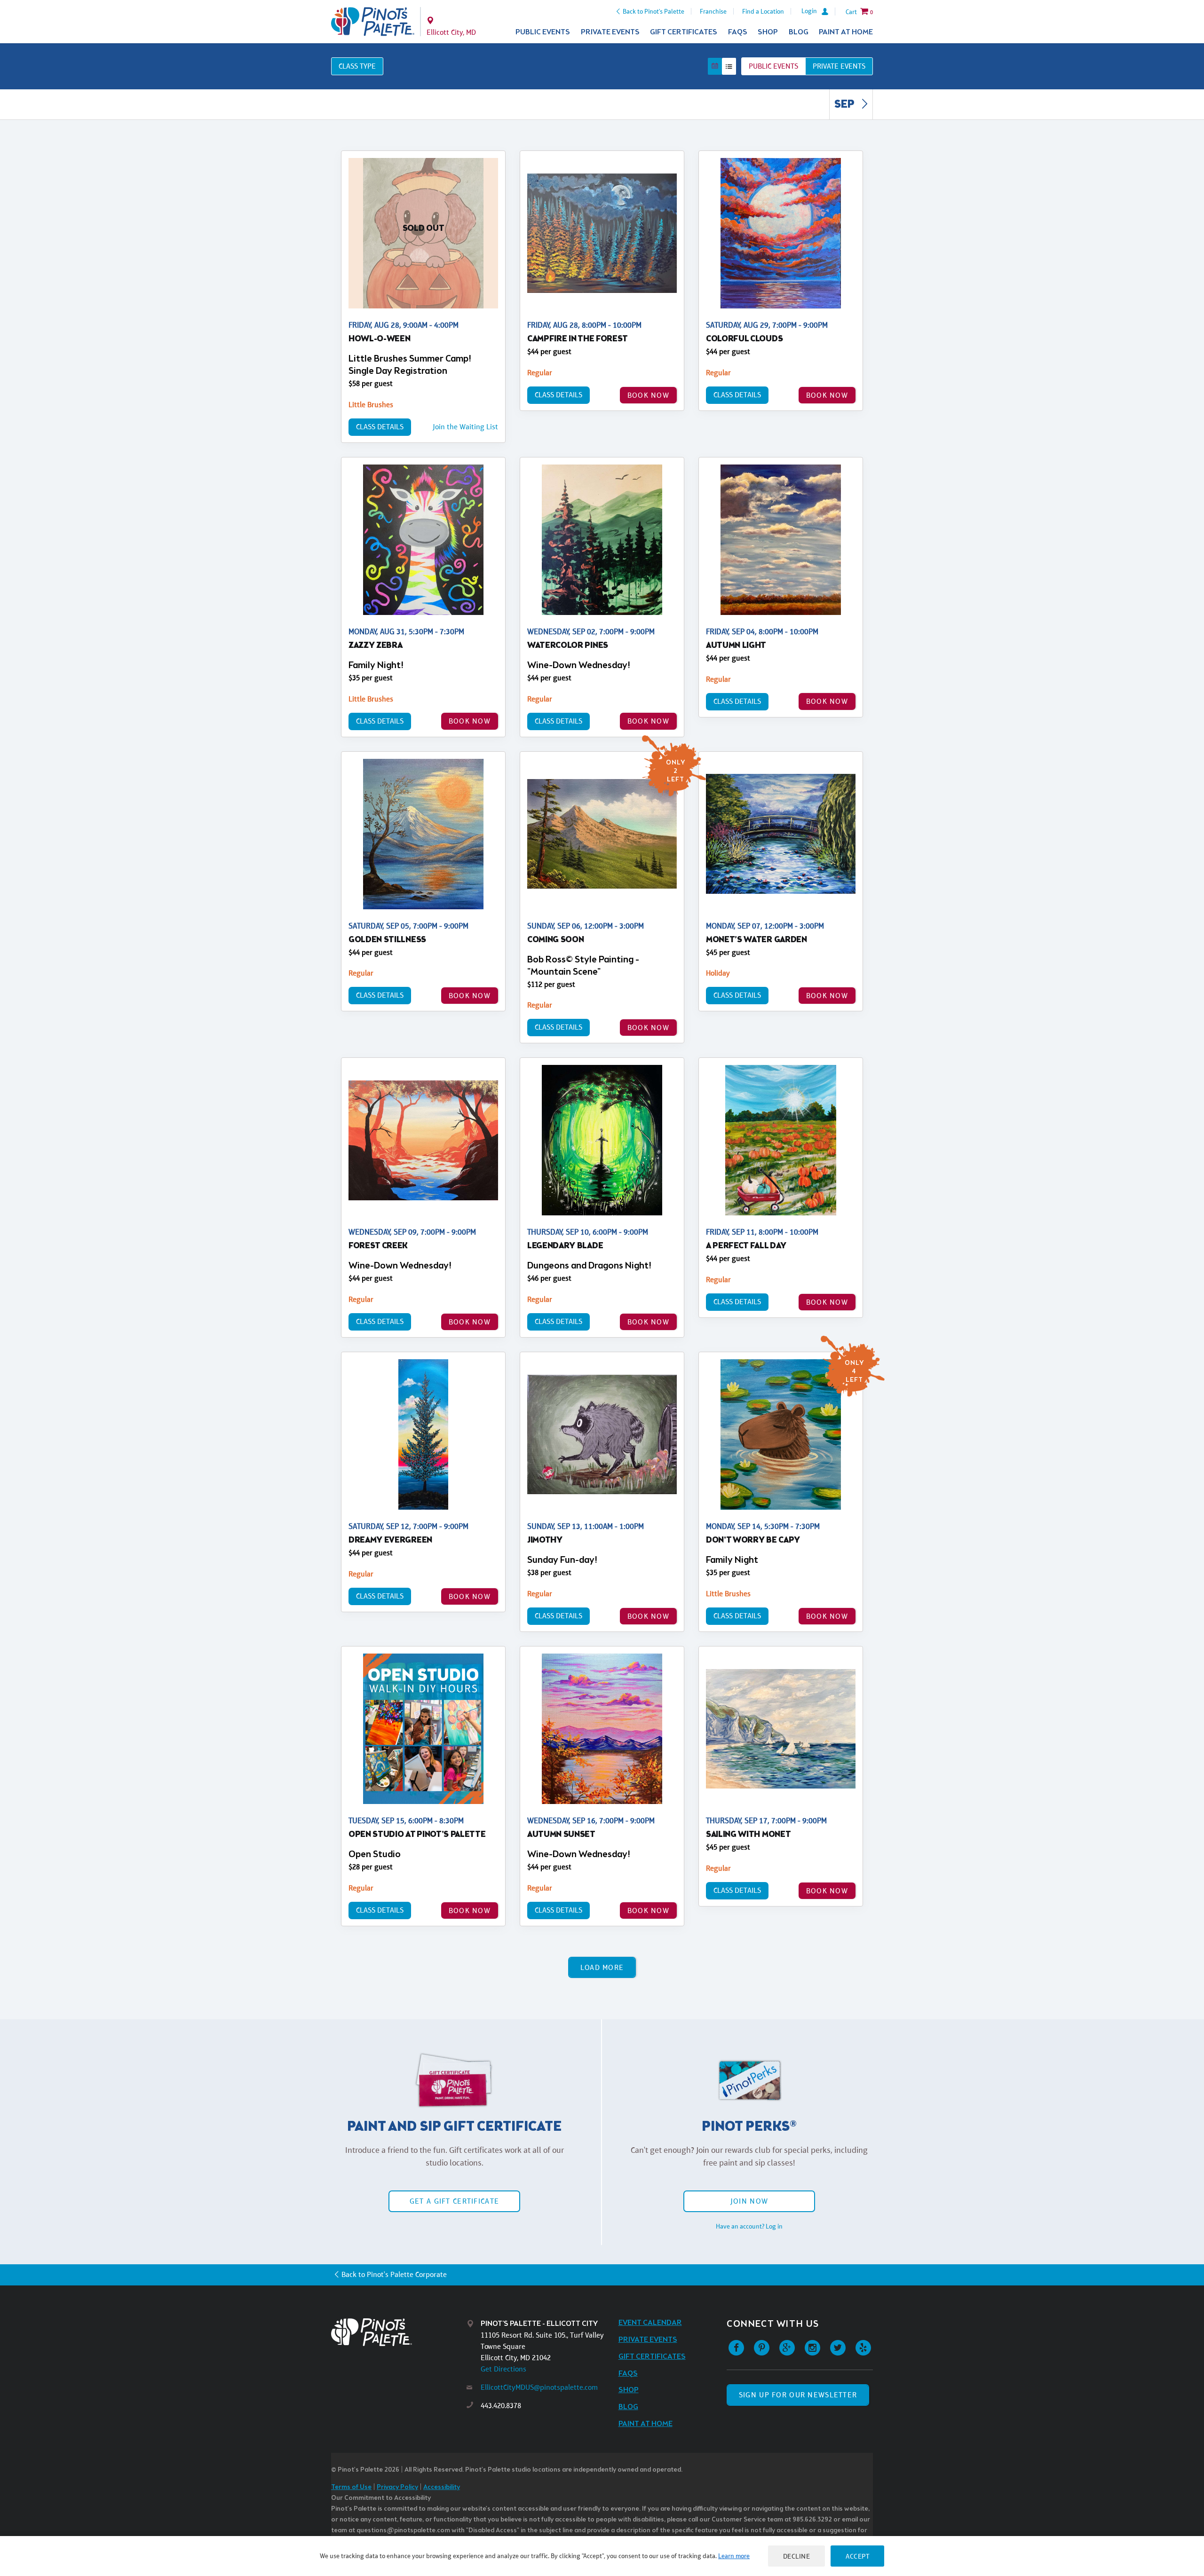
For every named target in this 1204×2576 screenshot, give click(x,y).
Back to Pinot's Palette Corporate (394, 2274)
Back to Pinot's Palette (653, 11)
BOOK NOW (648, 395)
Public (773, 66)
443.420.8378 (501, 2406)
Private (839, 66)
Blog (799, 32)
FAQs (738, 32)
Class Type (357, 66)
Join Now (749, 2201)
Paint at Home (846, 32)
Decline (797, 2556)
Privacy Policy (397, 2487)
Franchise (713, 11)
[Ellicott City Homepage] (373, 22)
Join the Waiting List (465, 427)
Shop (768, 32)
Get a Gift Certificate (454, 2201)
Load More (602, 1967)
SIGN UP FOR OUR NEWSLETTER (798, 2395)
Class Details (380, 427)
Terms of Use (351, 2487)
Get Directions (503, 2369)
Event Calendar (650, 2323)
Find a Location (763, 11)
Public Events (543, 32)
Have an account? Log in (749, 2226)
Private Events (610, 32)
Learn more (734, 2556)
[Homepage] (399, 2332)
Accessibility (442, 2487)
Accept (857, 2556)
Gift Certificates (684, 32)
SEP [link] (845, 105)
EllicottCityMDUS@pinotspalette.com (539, 2387)
